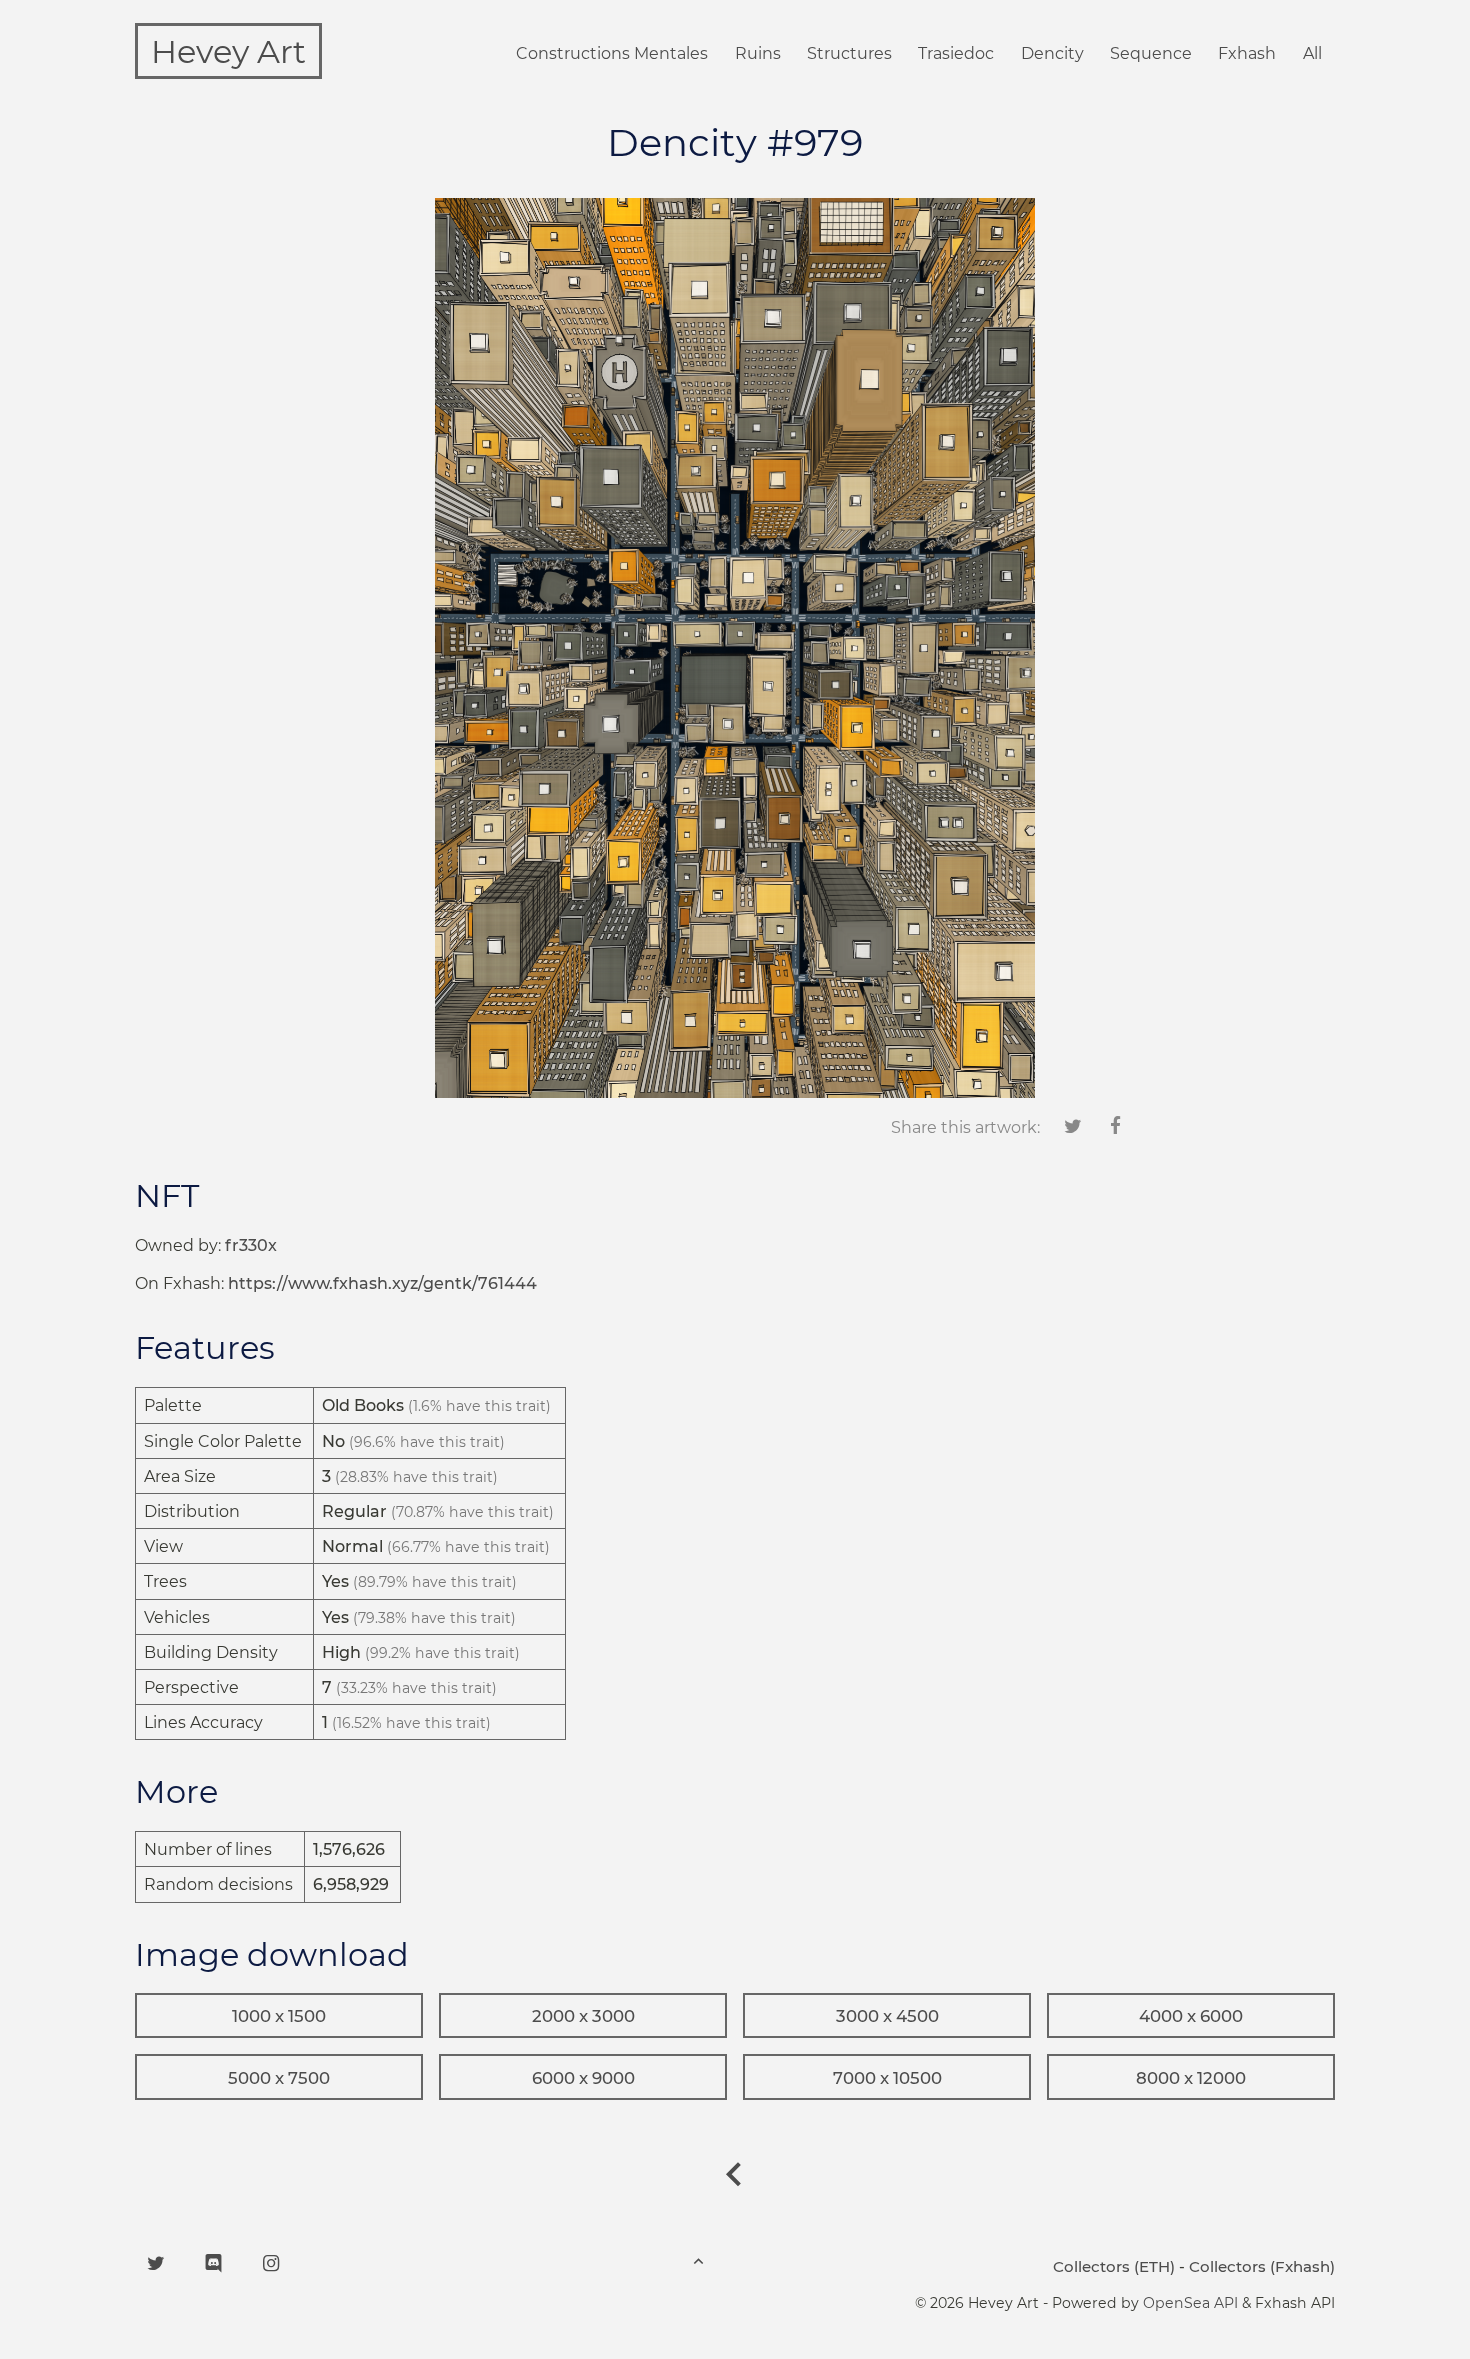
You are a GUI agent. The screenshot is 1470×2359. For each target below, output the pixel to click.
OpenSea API (1190, 2303)
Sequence (1151, 53)
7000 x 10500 (887, 2078)
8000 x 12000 (1191, 2078)
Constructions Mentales (612, 53)
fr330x (251, 1245)
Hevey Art (228, 51)
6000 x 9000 (583, 2078)
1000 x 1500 (279, 2016)
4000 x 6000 (1191, 2016)
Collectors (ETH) (1114, 2266)
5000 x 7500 (279, 2078)
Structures (849, 53)
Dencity (1052, 53)
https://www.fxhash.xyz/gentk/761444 (382, 1283)
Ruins (758, 53)
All (1312, 53)
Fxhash (1247, 53)
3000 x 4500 (887, 2016)
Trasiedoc (956, 53)
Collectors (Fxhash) (1262, 2266)
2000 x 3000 (583, 2016)
